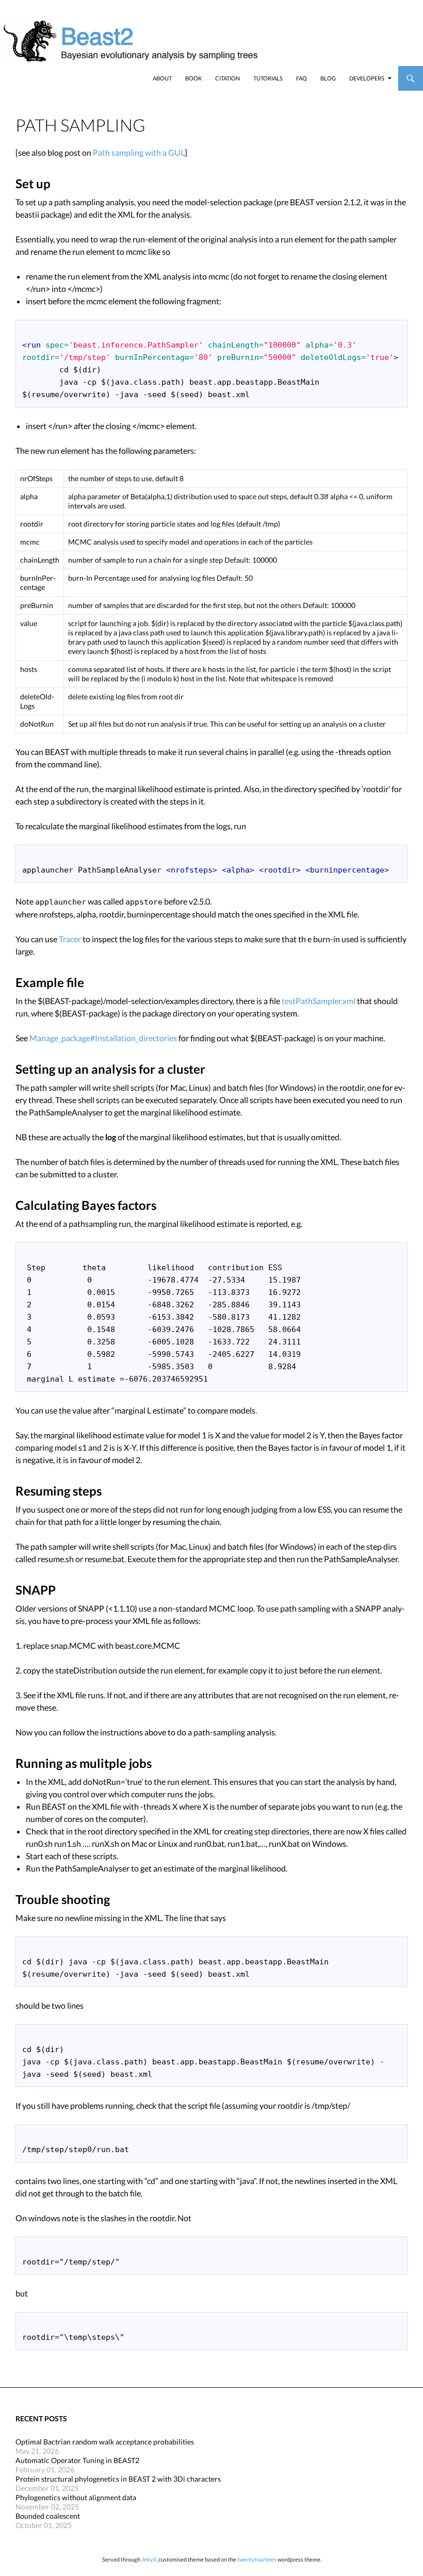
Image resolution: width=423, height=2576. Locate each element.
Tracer (70, 939)
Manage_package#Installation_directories (103, 1038)
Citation (227, 78)
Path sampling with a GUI (138, 152)
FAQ (302, 78)
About (162, 78)
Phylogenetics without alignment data (76, 2497)
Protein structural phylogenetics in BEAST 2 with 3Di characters (118, 2479)
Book (193, 78)
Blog (328, 78)
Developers (367, 78)
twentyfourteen (257, 2559)
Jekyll (149, 2559)
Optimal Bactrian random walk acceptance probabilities (105, 2442)
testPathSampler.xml (319, 1001)
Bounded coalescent (48, 2516)
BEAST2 (61, 78)
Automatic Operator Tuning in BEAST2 (77, 2460)
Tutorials (268, 78)
